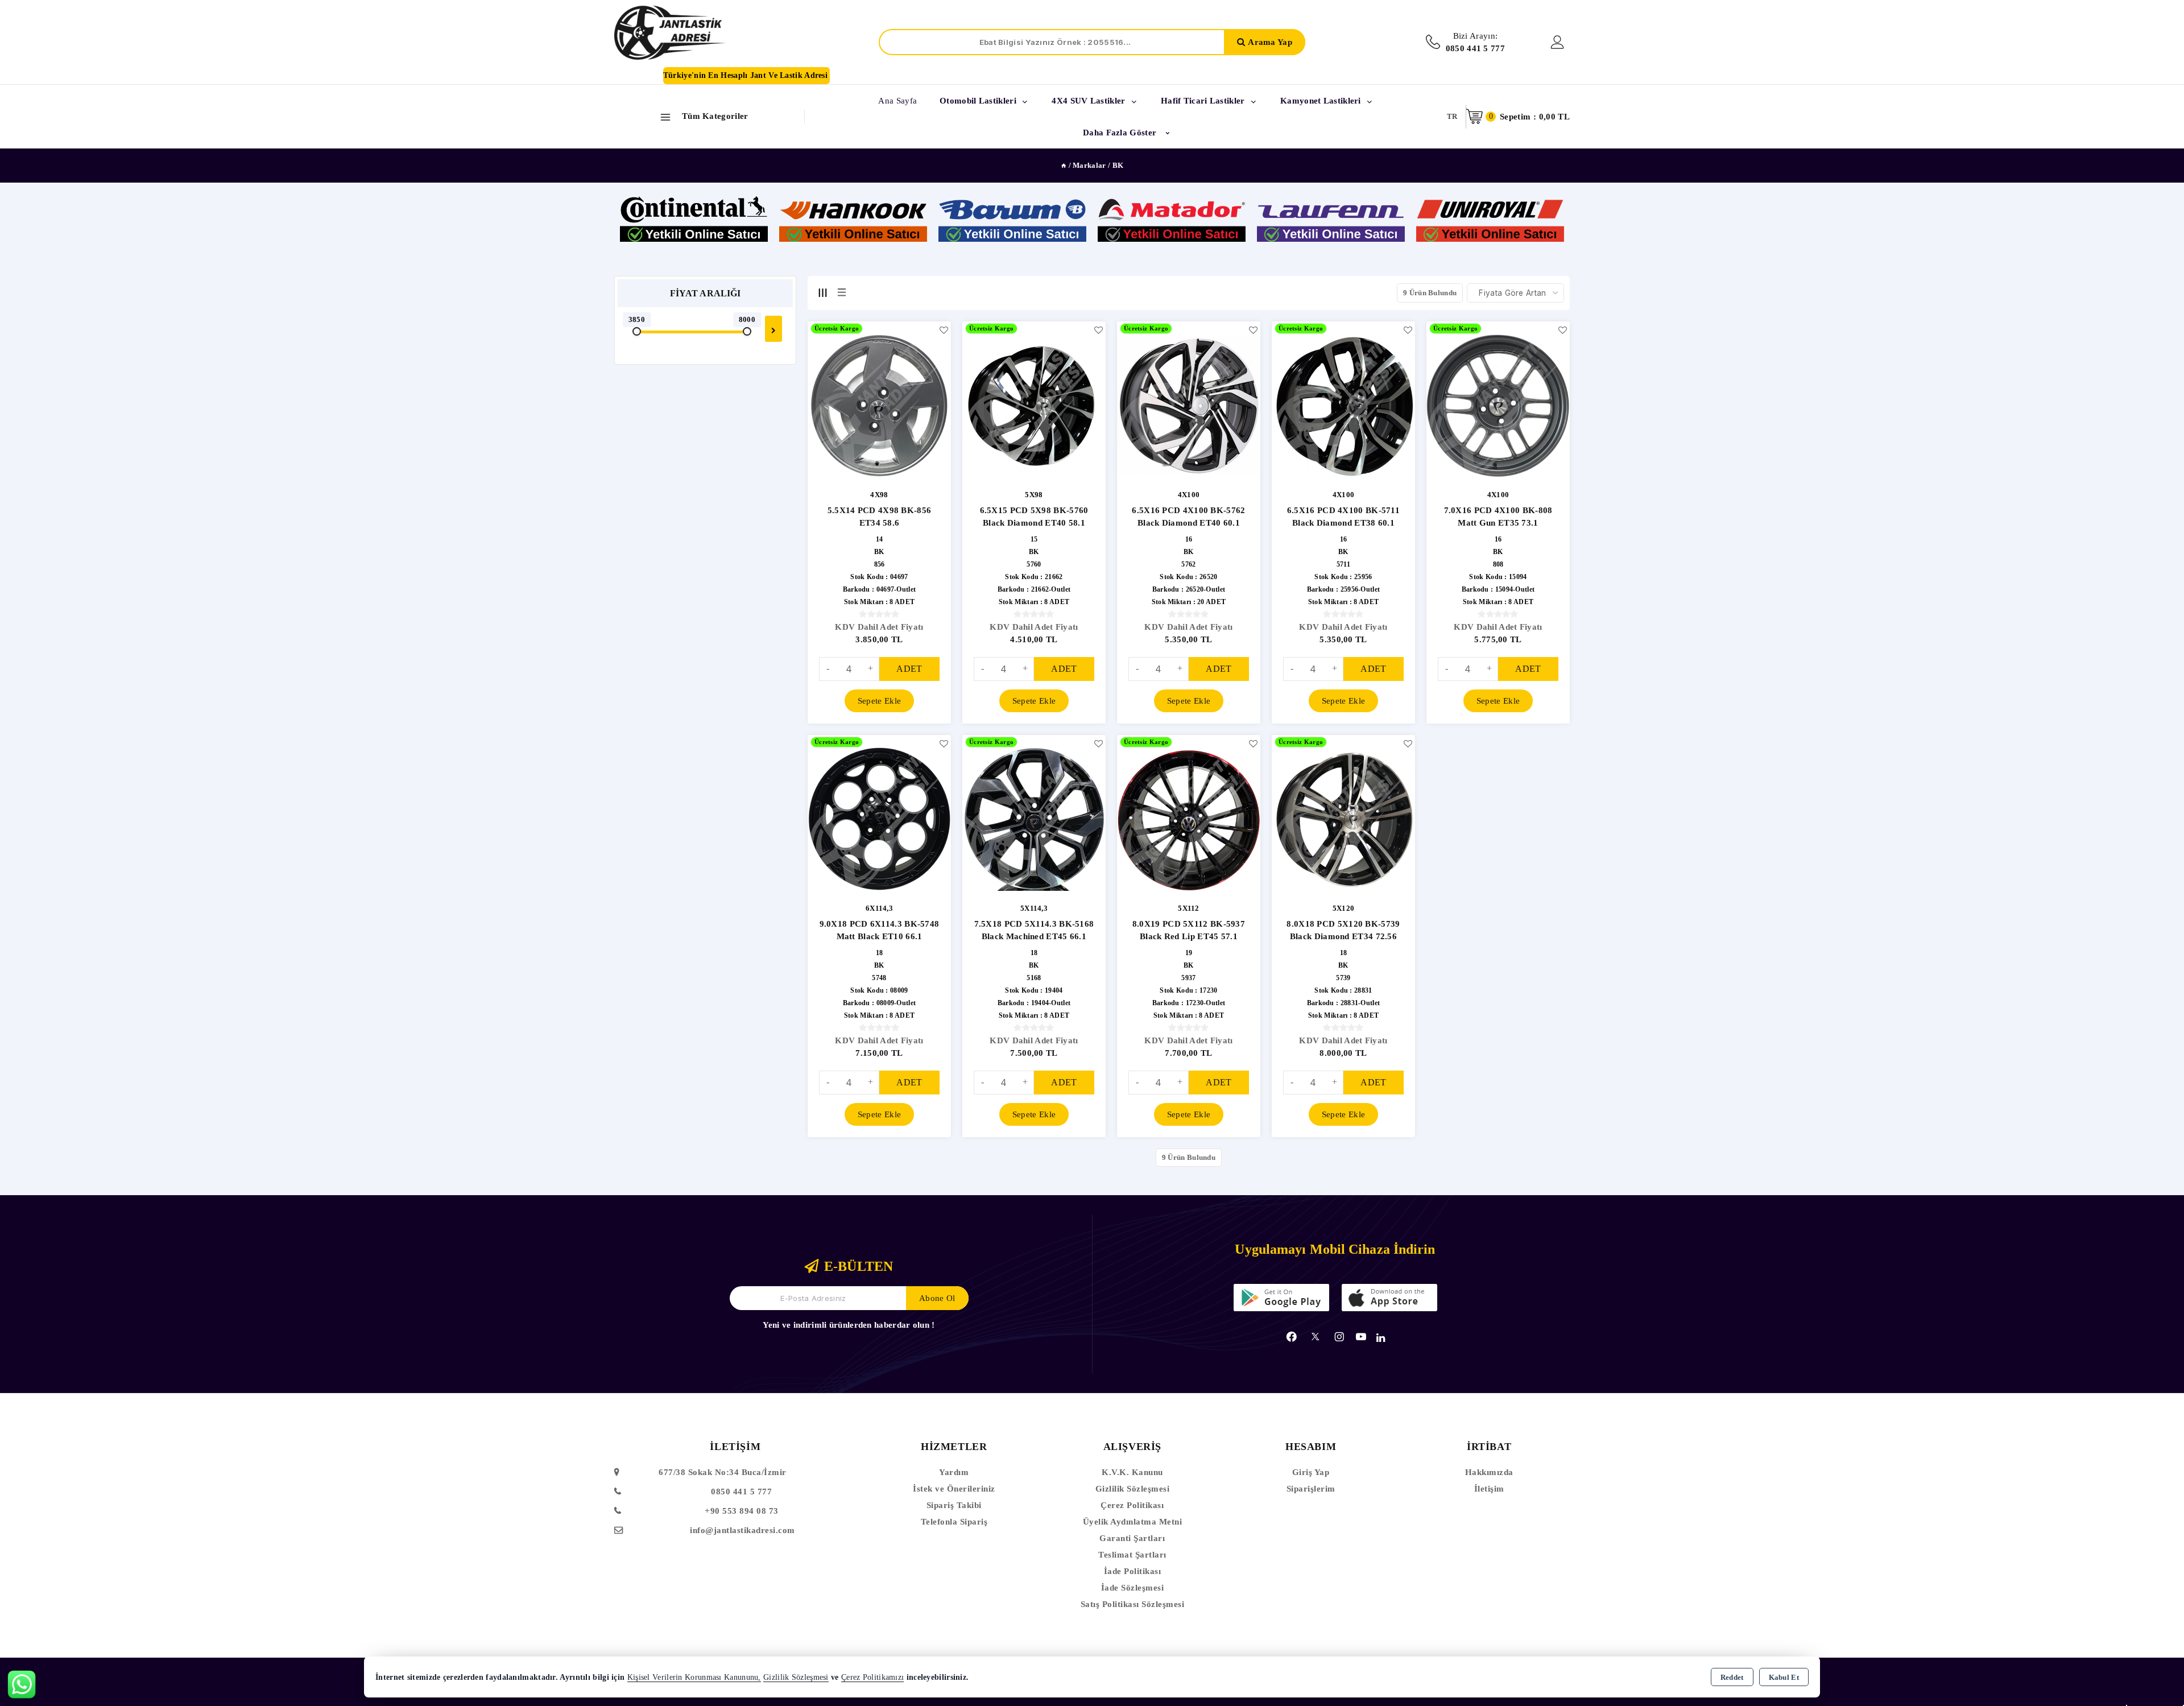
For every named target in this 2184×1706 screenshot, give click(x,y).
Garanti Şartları (1132, 1538)
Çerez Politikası (1132, 1505)
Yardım (954, 1472)
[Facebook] (1292, 1337)
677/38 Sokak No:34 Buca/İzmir (723, 1472)
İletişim (1489, 1489)
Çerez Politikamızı (872, 1677)
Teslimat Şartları (1132, 1555)
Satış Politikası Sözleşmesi (1133, 1604)
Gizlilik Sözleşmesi (1133, 1489)
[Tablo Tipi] (842, 292)
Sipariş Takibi (954, 1505)
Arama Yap (1270, 42)
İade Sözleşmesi (1133, 1588)
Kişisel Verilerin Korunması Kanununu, (694, 1677)
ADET (909, 669)
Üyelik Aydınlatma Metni (1133, 1522)
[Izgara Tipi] (822, 292)
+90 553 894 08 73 (742, 1511)
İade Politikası (1133, 1571)
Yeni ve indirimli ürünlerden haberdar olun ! (849, 1325)
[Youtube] (1361, 1337)
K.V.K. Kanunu (1132, 1472)
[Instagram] (1339, 1337)
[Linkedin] (1381, 1338)
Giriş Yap (1311, 1472)
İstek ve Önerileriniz (954, 1489)
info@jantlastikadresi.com (743, 1530)
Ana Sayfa (897, 101)
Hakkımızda (1489, 1472)
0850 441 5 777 (741, 1492)
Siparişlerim (1311, 1489)
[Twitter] (1315, 1337)
